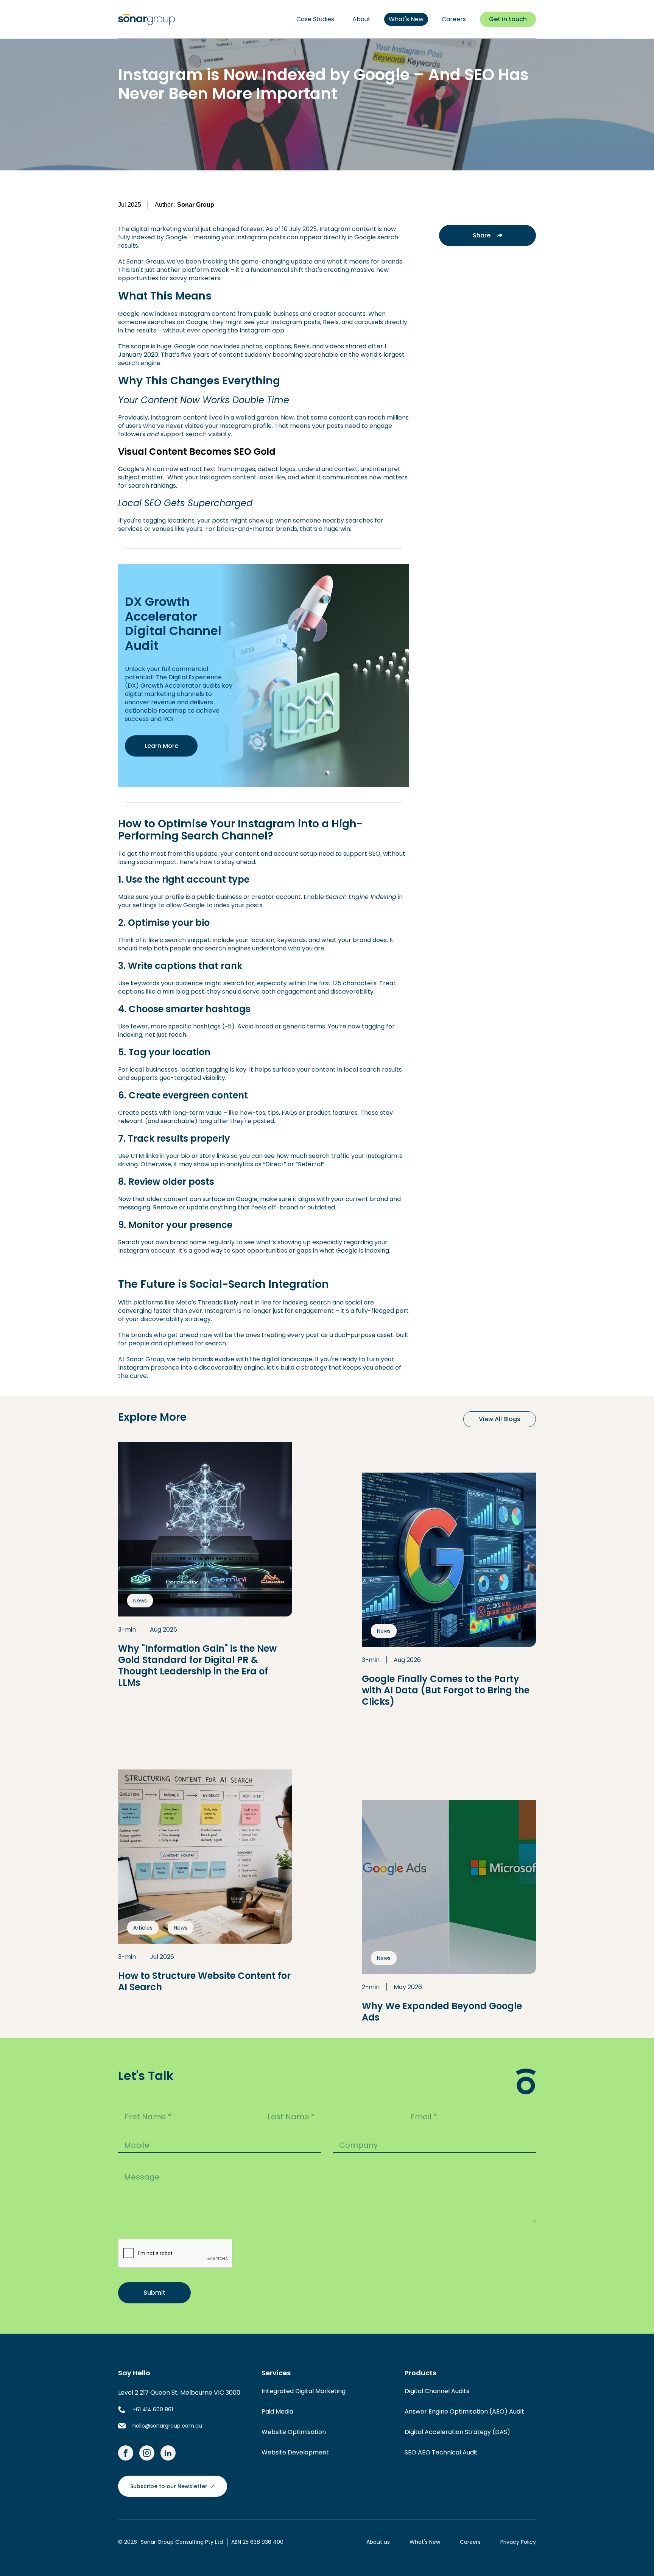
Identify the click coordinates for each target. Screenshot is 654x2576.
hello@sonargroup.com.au (167, 2426)
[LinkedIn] (168, 2453)
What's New (425, 2542)
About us (378, 2542)
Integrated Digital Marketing (304, 2391)
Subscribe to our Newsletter (169, 2486)
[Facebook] (126, 2453)
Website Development (295, 2452)
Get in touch (508, 19)
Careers (470, 2542)
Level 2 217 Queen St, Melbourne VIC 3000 (179, 2393)
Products (420, 2373)
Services (276, 2373)
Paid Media (277, 2411)
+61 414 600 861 (153, 2409)
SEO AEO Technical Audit (441, 2452)
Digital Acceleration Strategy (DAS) (457, 2432)
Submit (154, 2293)
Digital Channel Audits (437, 2391)
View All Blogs (500, 1419)
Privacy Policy (518, 2542)
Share (482, 235)
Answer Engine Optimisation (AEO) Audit (464, 2411)
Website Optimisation (294, 2432)
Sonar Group (145, 261)
